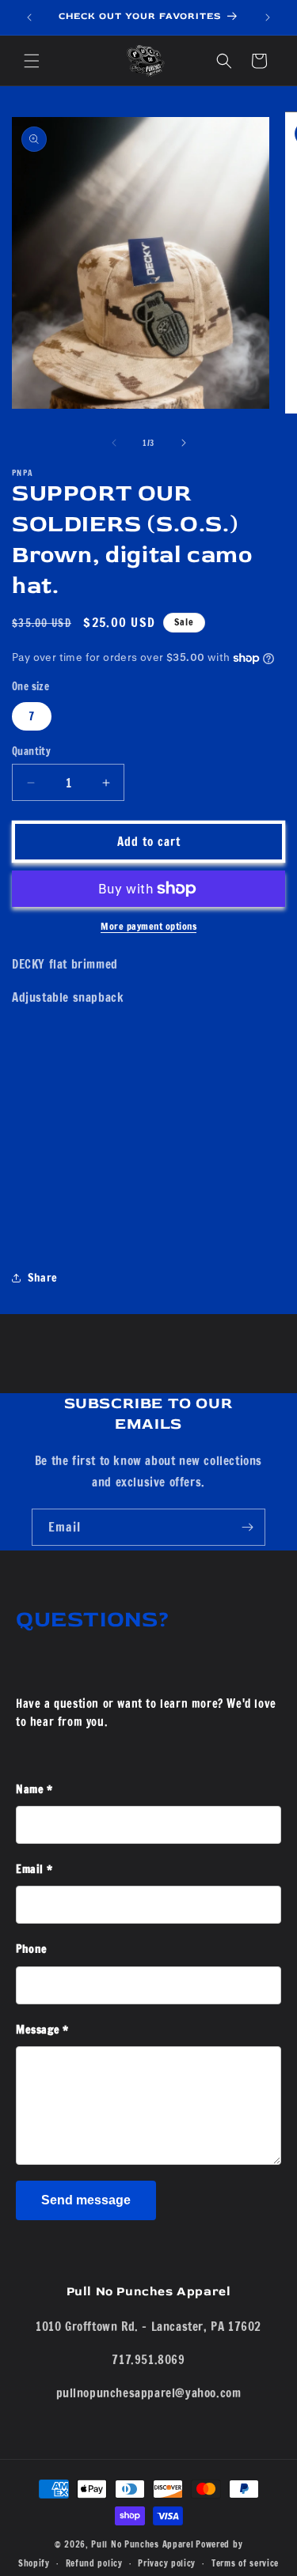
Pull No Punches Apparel (142, 2544)
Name (34, 1789)
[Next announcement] (268, 17)
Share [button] (43, 1278)
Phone (32, 1949)
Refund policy (94, 2563)
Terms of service (245, 2563)
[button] (32, 61)
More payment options (148, 926)
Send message (86, 2200)
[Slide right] (184, 443)
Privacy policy (167, 2563)
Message (42, 2030)
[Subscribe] (247, 1527)
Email (34, 1869)
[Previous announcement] (29, 17)
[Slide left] (114, 443)
